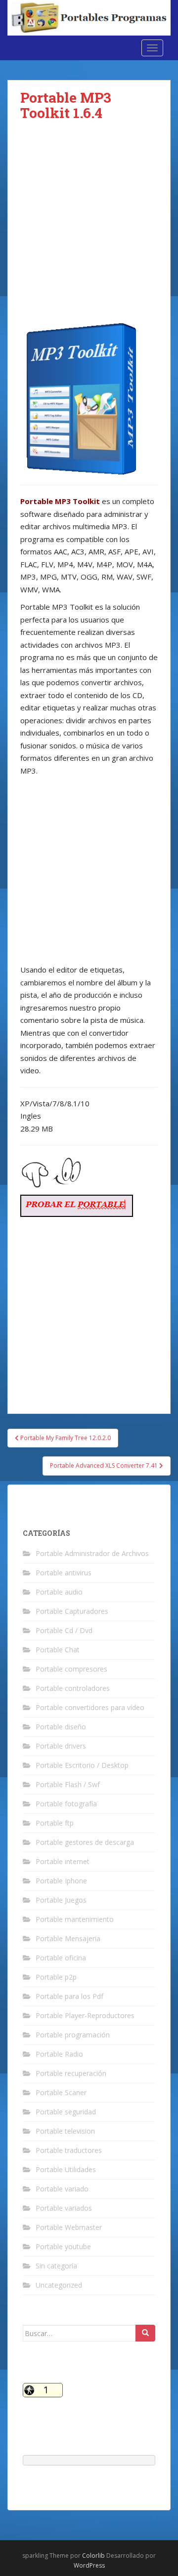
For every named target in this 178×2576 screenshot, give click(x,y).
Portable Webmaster (69, 2227)
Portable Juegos (61, 1900)
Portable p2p (56, 1977)
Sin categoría (56, 2266)
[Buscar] (145, 2333)
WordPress (89, 2565)
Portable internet (63, 1861)
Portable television (65, 2131)
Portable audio (59, 1592)
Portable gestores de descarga (85, 1842)
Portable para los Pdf (69, 1996)
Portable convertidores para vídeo (90, 1707)
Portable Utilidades (66, 2169)
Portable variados (64, 2208)
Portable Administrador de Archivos (92, 1553)
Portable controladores (73, 1688)
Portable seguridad (66, 2112)
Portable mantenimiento (75, 1919)
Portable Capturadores (72, 1611)
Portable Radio (59, 2054)
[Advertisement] (89, 230)
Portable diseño (61, 1727)
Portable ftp (55, 1823)
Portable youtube (63, 2246)
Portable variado (62, 2189)
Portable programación (73, 2035)
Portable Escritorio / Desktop (82, 1765)
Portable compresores (71, 1669)
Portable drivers (61, 1746)
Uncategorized (59, 2285)
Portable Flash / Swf (68, 1784)
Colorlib (93, 2556)
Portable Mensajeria (68, 1938)
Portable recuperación (71, 2073)
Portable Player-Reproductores (85, 2015)
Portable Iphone (61, 1881)
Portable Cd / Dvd (64, 1630)
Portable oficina (61, 1958)
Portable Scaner (61, 2092)
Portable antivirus (64, 1573)
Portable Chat (58, 1650)
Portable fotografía (66, 1804)
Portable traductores (69, 2150)
